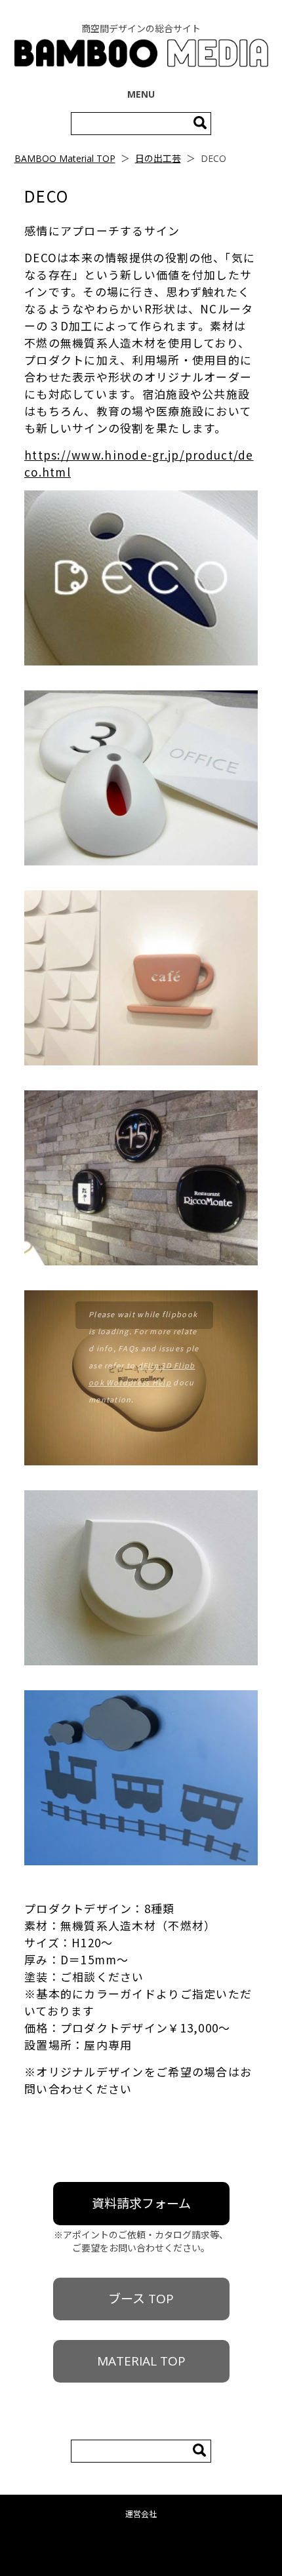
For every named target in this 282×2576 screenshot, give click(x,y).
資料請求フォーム (141, 2204)
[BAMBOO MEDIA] (141, 55)
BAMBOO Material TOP (65, 158)
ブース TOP (141, 2299)
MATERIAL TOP (141, 2361)
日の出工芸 (158, 158)
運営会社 (141, 2514)
